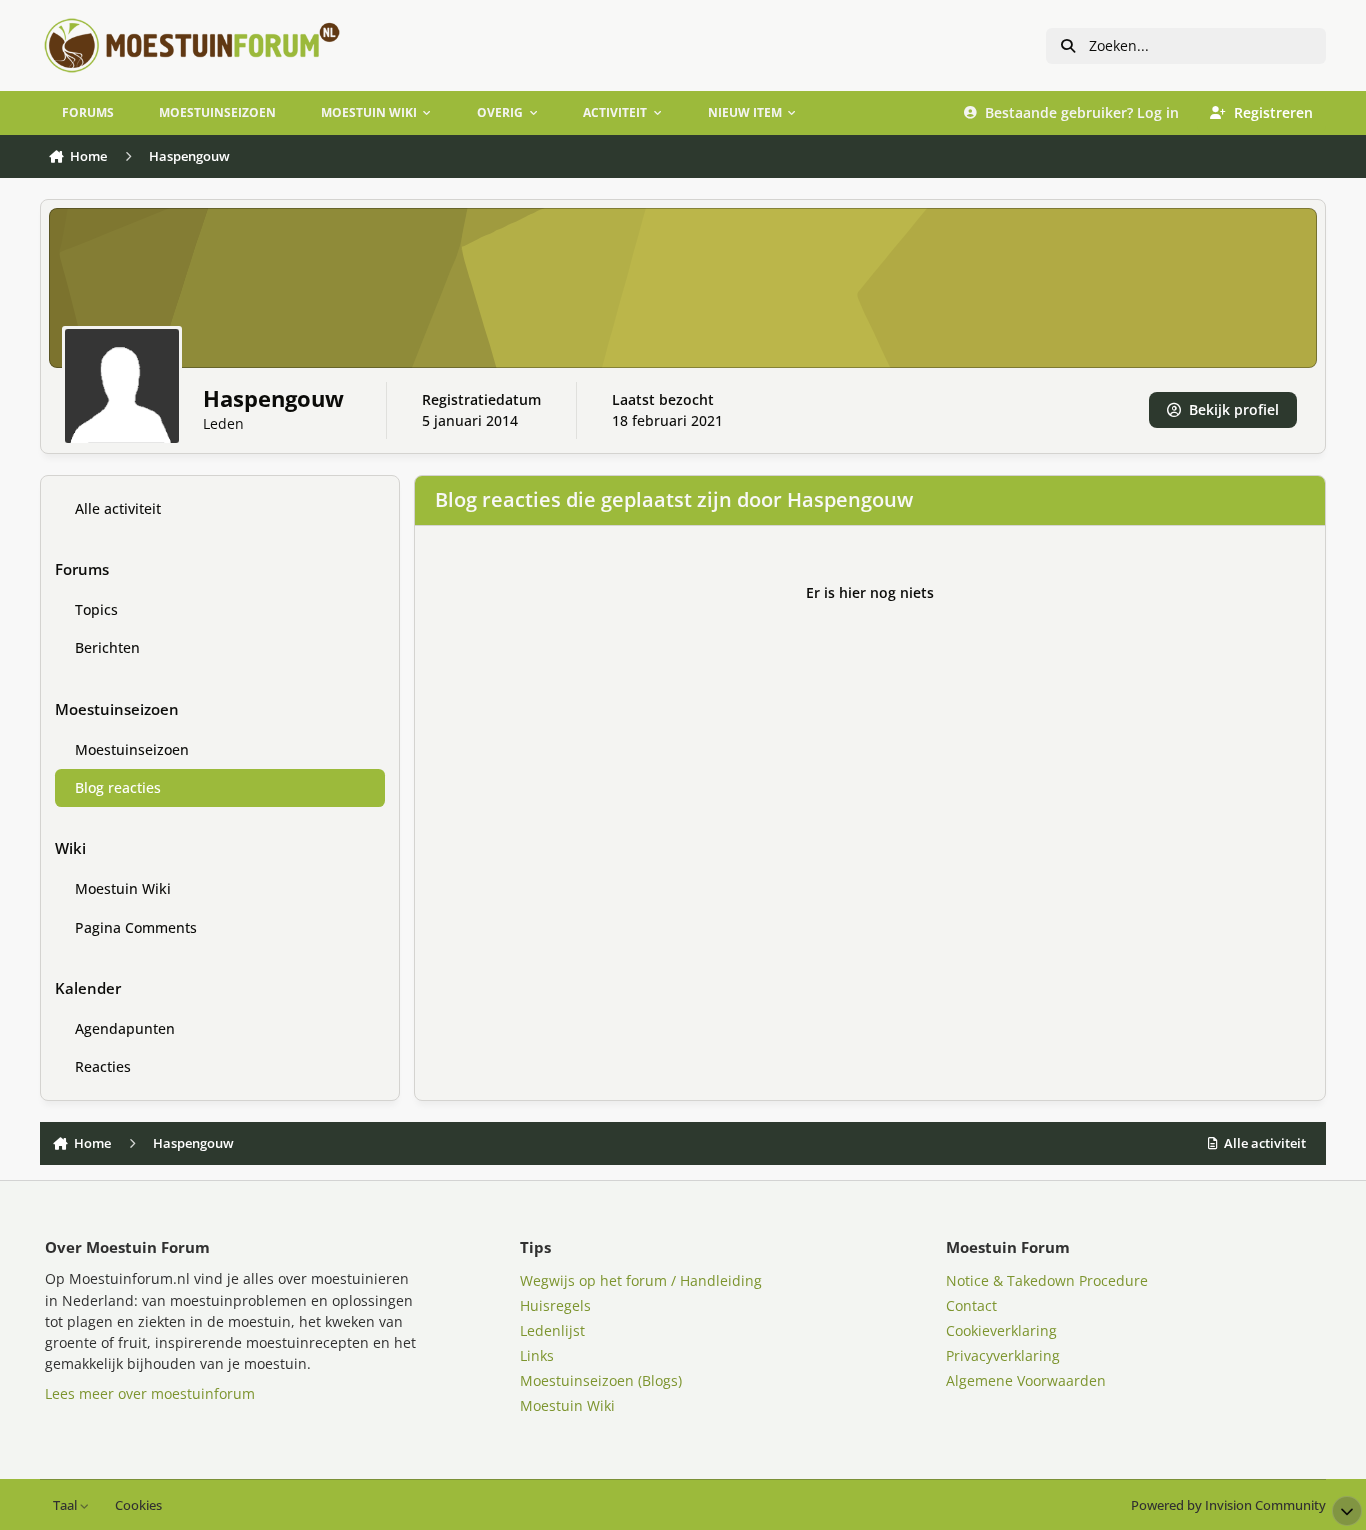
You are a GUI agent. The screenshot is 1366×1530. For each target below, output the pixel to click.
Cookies (138, 1505)
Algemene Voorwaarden (1026, 1380)
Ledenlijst (552, 1330)
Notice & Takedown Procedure (1047, 1280)
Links (537, 1355)
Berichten (107, 647)
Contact (971, 1305)
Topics (96, 609)
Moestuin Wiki (123, 888)
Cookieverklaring (1001, 1330)
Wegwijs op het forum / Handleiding (641, 1280)
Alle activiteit (118, 508)
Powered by (1228, 1505)
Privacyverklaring (1003, 1355)
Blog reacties (118, 787)
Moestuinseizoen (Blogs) (601, 1380)
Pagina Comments (136, 927)
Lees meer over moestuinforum (150, 1393)
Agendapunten (125, 1028)
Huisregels (555, 1305)
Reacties (103, 1066)
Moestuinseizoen (132, 749)
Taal (66, 1505)
